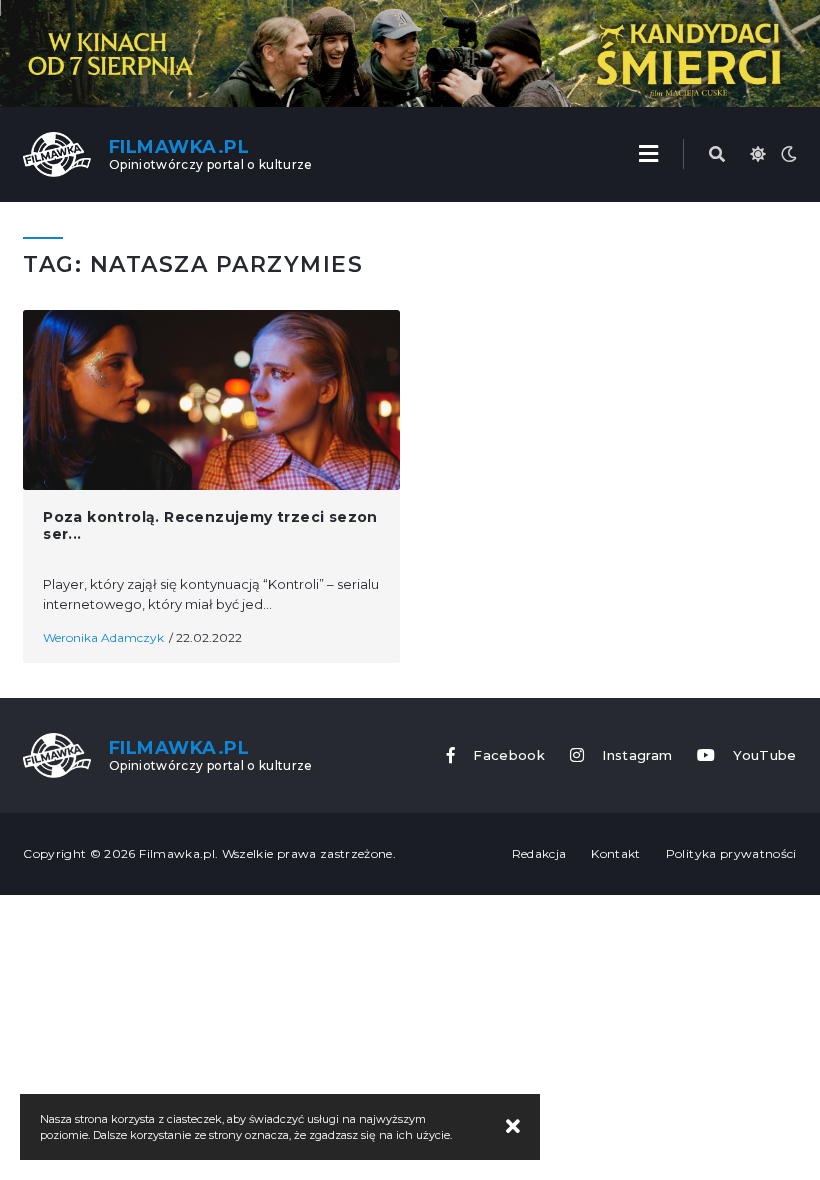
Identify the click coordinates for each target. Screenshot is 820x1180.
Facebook (509, 755)
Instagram (637, 755)
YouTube (764, 755)
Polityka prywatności (731, 853)
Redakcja (539, 853)
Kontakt (615, 853)
